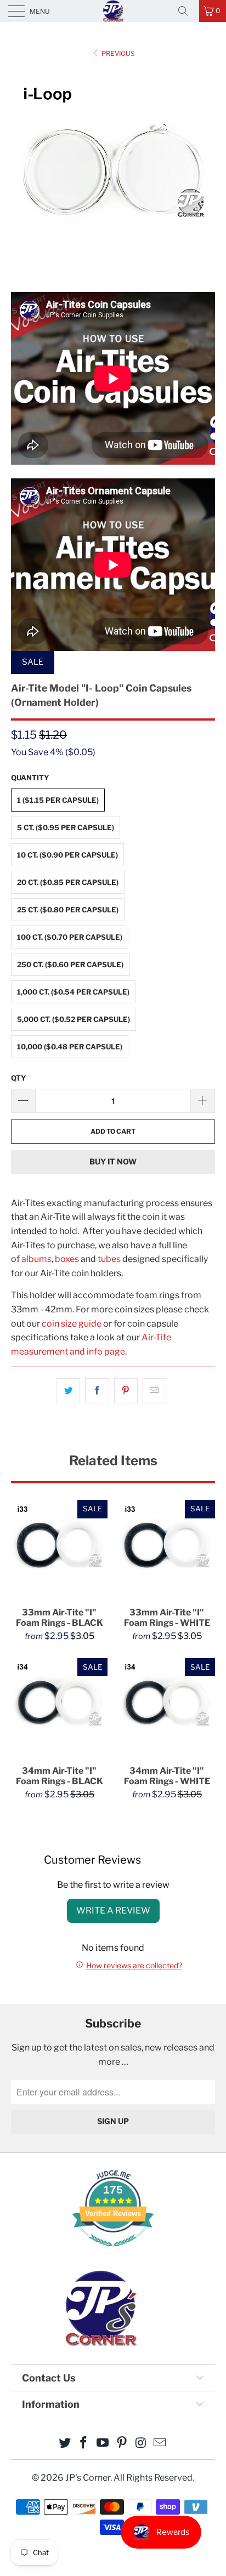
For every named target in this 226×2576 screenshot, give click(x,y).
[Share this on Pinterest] (126, 1391)
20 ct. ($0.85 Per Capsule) (68, 882)
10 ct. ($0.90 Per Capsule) (67, 855)
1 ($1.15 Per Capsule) (58, 800)
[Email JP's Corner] (160, 2444)
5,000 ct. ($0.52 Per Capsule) (74, 1019)
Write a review (113, 1910)
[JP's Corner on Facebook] (84, 2444)
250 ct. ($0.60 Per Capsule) (70, 964)
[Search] (187, 11)
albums (36, 1259)
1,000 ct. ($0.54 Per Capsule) (73, 992)
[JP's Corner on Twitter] (65, 2444)
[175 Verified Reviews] (113, 2252)
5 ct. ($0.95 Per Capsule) (66, 827)
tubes (109, 1259)
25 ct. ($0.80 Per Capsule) (68, 910)
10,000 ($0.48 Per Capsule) (70, 1047)
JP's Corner (113, 11)
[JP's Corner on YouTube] (103, 2444)
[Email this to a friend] (154, 1391)
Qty (19, 1078)
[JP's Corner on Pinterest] (122, 2444)
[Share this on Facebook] (97, 1391)
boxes (67, 1259)
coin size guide (72, 1324)
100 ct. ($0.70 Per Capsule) (70, 937)
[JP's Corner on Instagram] (141, 2444)
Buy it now (113, 1161)
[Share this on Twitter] (68, 1391)
